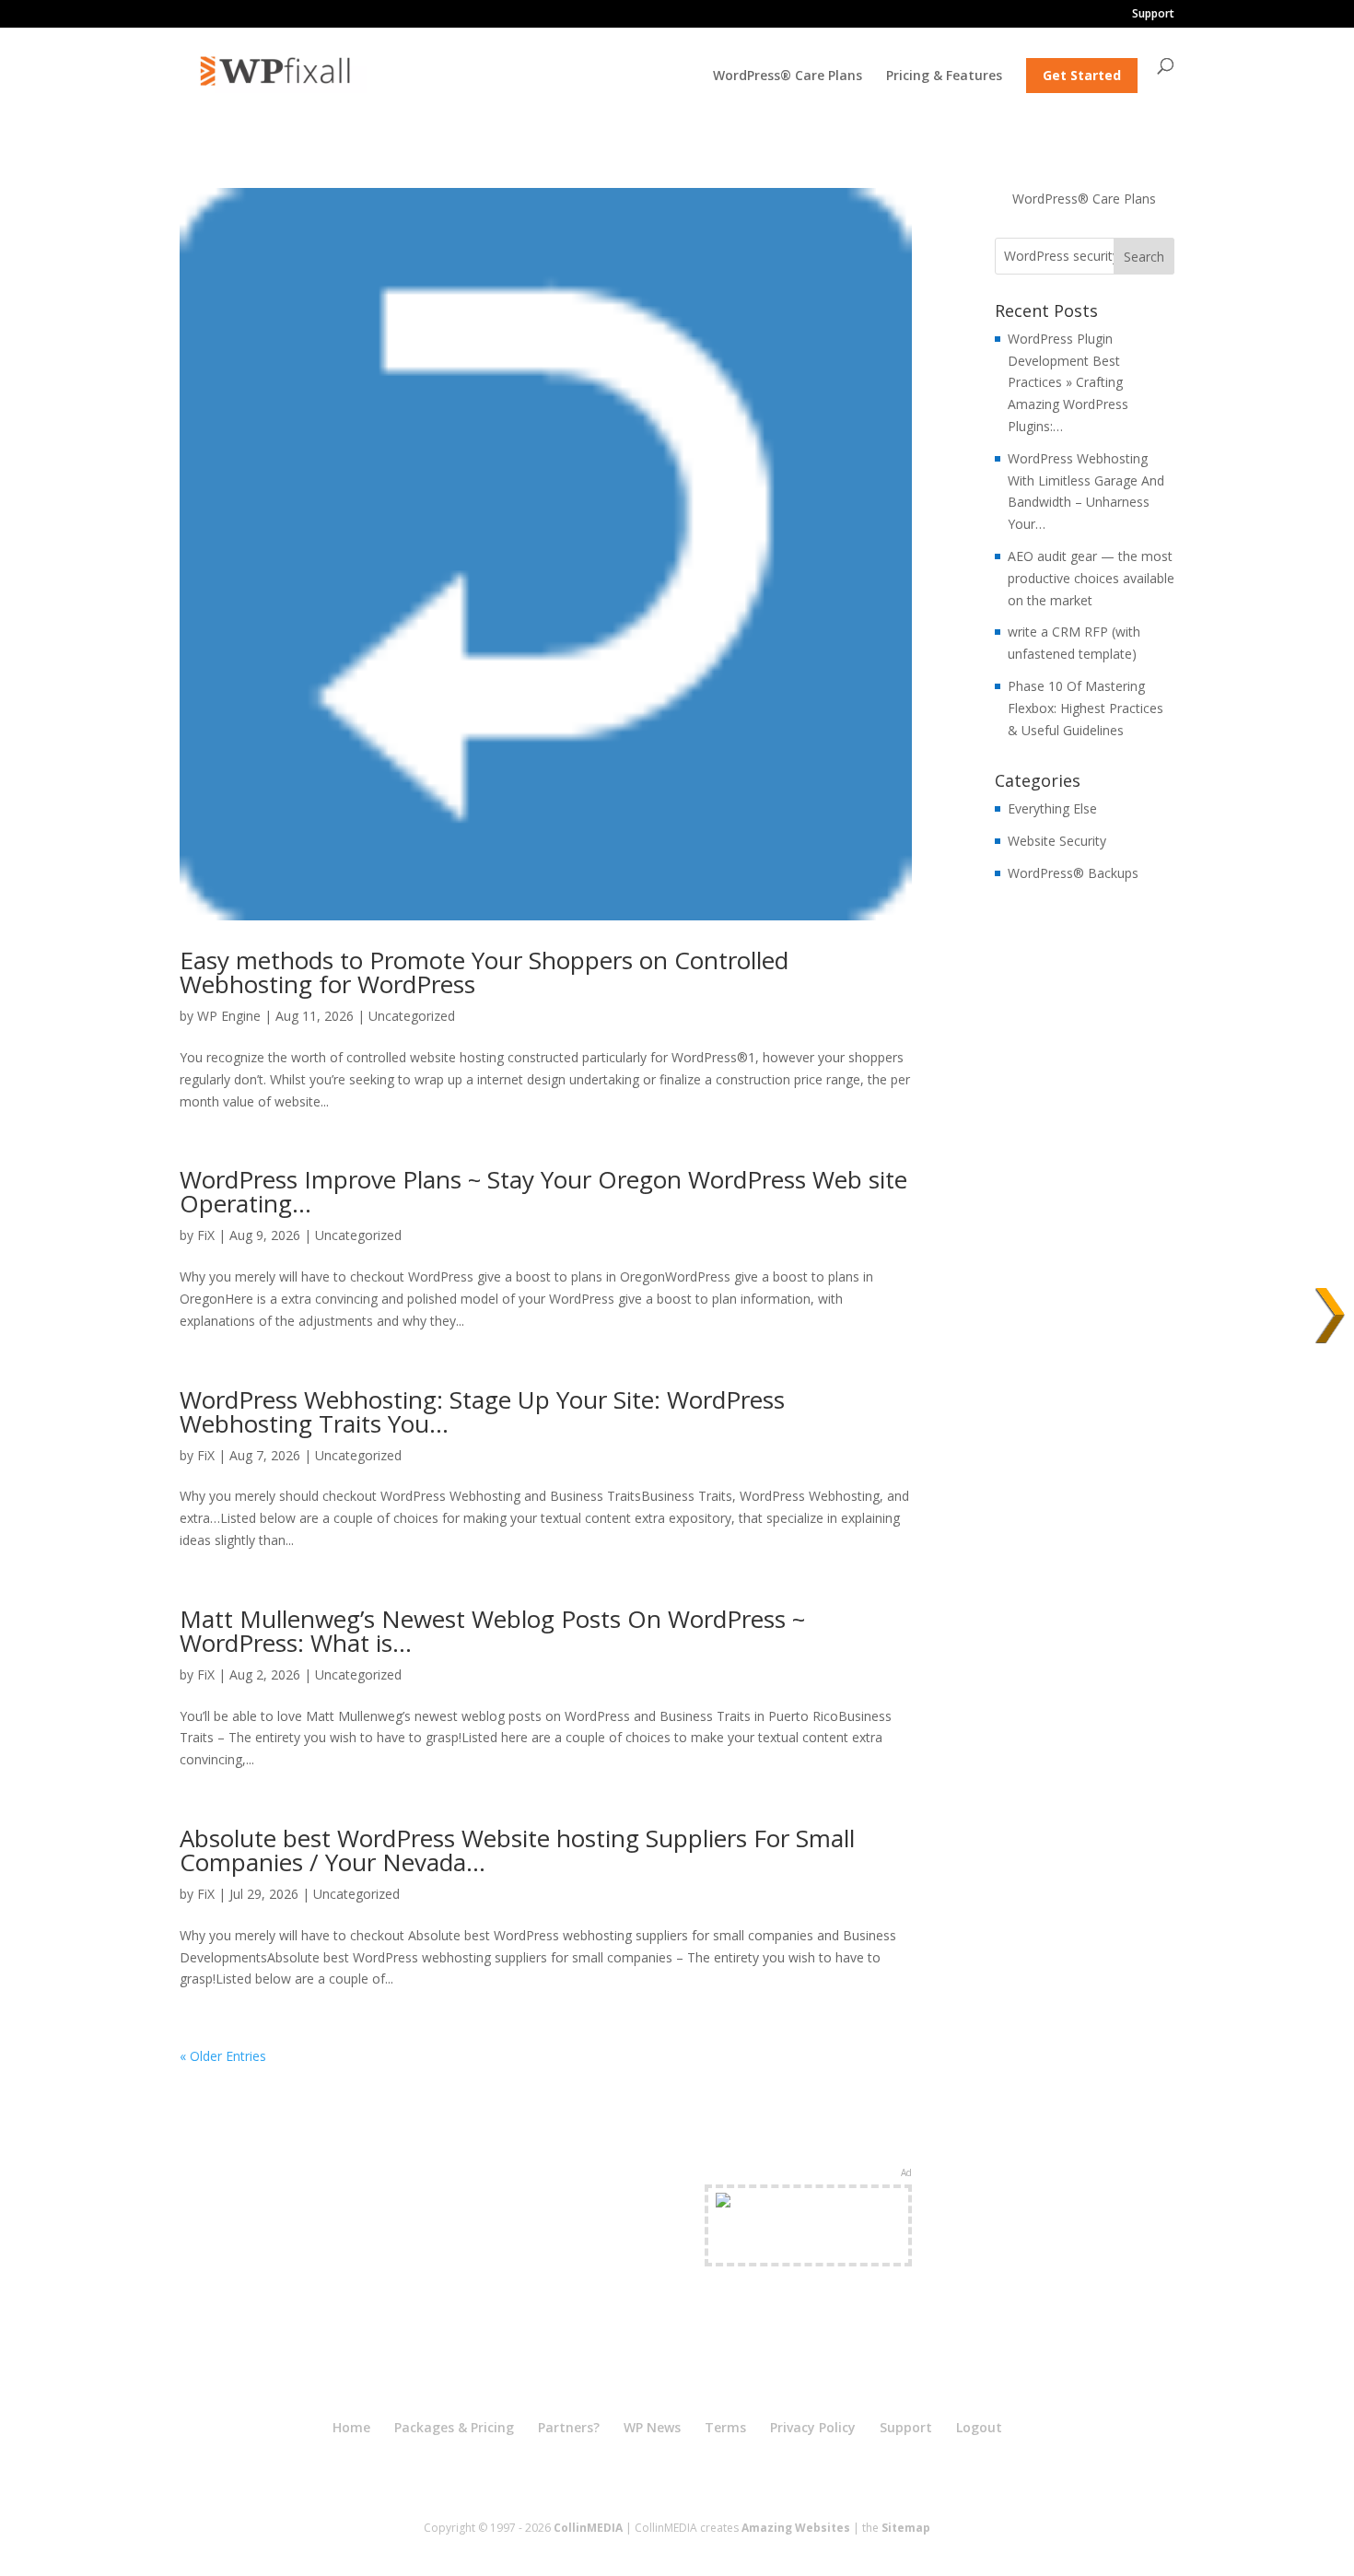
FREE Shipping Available (808, 2247)
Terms (725, 2427)
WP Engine (229, 1016)
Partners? (569, 2427)
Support (1153, 15)
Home (351, 2427)
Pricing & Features (944, 76)
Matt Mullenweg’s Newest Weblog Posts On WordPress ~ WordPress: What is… (492, 1631)
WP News (652, 2427)
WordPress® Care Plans (788, 76)
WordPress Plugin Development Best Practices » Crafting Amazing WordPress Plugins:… (1068, 382)
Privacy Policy (813, 2427)
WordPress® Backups (1073, 873)
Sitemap (906, 2528)
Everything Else (1052, 808)
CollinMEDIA (588, 2528)
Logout (979, 2427)
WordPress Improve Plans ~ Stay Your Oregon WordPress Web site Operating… (543, 1191)
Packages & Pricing (454, 2427)
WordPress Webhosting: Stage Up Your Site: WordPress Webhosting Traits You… (482, 1411)
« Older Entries (223, 2056)
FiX (206, 1235)
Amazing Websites (796, 2528)
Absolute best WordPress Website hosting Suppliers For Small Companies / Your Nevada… (517, 1850)
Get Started (1082, 75)
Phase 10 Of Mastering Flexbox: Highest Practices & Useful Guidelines (1086, 708)
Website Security (1057, 841)
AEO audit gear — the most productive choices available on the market (1091, 578)
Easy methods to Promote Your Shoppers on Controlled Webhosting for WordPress (484, 972)
